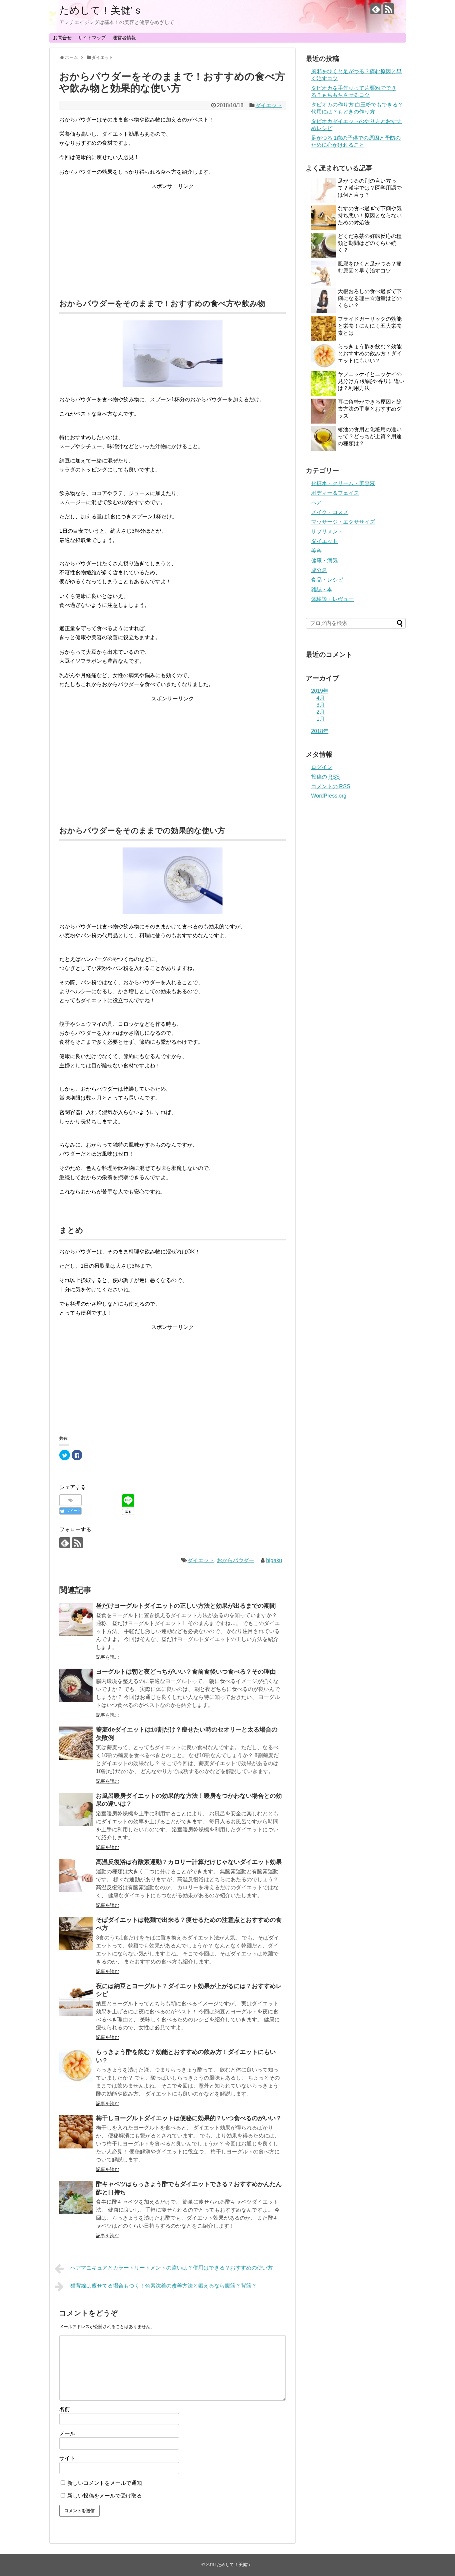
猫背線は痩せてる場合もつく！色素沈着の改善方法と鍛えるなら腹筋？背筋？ (164, 2286)
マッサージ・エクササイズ (343, 522)
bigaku (274, 1560)
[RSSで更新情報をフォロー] (389, 9)
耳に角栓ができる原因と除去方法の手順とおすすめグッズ (370, 409)
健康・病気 (324, 560)
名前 (65, 2409)
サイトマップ (92, 38)
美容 (316, 551)
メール (67, 2433)
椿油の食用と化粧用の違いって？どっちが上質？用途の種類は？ (370, 436)
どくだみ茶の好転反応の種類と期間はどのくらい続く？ (370, 243)
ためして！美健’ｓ (101, 10)
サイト (67, 2458)
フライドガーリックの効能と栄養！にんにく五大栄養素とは (370, 326)
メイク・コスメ (330, 512)
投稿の (325, 777)
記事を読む (108, 1657)
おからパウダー (235, 1560)
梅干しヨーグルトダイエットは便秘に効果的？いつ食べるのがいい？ (189, 2118)
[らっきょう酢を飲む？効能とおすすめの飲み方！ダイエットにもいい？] (76, 2066)
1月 (321, 719)
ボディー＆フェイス (335, 493)
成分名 (319, 570)
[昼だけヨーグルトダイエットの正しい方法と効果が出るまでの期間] (76, 1619)
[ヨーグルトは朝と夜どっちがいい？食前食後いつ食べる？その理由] (76, 1685)
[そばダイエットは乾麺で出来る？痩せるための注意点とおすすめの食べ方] (76, 1933)
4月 (321, 698)
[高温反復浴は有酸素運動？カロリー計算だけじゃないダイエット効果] (76, 1876)
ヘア (316, 503)
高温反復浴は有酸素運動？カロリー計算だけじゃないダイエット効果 (189, 1862)
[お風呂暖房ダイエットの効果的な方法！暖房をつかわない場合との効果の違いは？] (76, 1809)
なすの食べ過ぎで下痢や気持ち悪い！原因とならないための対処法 (370, 215)
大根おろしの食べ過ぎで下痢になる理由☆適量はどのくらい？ (370, 298)
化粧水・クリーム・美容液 (343, 483)
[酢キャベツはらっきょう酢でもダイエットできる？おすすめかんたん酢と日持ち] (76, 2198)
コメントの (331, 786)
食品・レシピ (327, 580)
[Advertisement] (173, 237)
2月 (321, 712)
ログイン (322, 767)
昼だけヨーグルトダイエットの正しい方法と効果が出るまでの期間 (186, 1606)
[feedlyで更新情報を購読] (376, 9)
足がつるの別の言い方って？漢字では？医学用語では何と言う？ (370, 188)
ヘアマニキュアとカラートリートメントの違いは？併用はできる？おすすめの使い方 (172, 2268)
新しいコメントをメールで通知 (105, 2483)
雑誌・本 (322, 589)
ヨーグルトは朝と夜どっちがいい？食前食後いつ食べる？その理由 (186, 1672)
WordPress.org (329, 796)
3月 (321, 705)
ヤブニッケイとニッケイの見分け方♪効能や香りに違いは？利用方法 (371, 381)
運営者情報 (124, 38)
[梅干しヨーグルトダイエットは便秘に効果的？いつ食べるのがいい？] (76, 2132)
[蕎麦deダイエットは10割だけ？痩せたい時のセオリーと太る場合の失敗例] (76, 1743)
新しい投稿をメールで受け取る (105, 2496)
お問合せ (62, 38)
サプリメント (327, 532)
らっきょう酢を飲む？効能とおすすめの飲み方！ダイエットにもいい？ (370, 354)
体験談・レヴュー (332, 599)
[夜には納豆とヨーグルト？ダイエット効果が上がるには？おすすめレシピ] (76, 2000)
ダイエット (269, 105)
